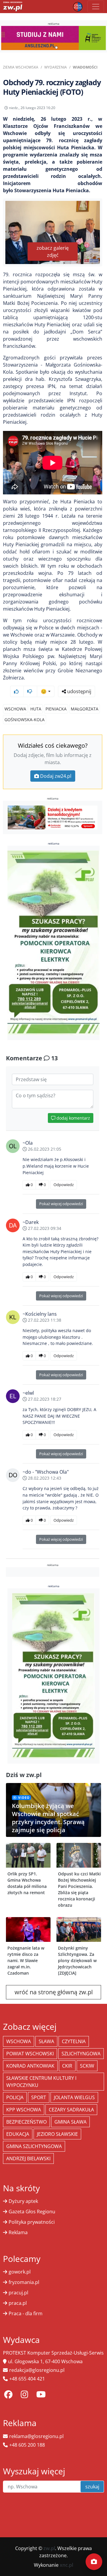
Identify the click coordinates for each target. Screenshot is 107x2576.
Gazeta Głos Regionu (32, 2212)
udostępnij (79, 691)
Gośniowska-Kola (25, 720)
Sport (39, 2097)
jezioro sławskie (57, 2134)
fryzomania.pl (24, 2282)
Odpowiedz (64, 1185)
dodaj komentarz (73, 1118)
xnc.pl (66, 2565)
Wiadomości (85, 67)
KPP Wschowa (24, 2110)
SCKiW (87, 2066)
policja (15, 2097)
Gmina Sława (70, 2122)
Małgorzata (85, 709)
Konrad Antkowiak (30, 2066)
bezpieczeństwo (26, 2122)
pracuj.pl (18, 2293)
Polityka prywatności (32, 2222)
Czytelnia (74, 2041)
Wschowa (15, 709)
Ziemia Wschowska (21, 67)
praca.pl (18, 2303)
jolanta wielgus (74, 2097)
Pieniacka (56, 709)
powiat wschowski (30, 2054)
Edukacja (18, 2134)
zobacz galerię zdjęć (53, 252)
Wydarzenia (56, 67)
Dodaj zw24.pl (56, 776)
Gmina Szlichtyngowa (34, 2146)
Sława (46, 2041)
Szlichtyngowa (81, 2054)
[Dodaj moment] (94, 2562)
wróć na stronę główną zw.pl (54, 1992)
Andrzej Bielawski (28, 2158)
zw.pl (49, 2548)
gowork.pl (20, 2272)
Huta (36, 709)
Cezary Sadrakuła (71, 2110)
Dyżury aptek (23, 2201)
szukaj (92, 2487)
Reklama (18, 2232)
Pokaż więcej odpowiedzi (61, 1204)
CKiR (67, 2066)
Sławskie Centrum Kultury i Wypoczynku (41, 2082)
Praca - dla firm (26, 2313)
